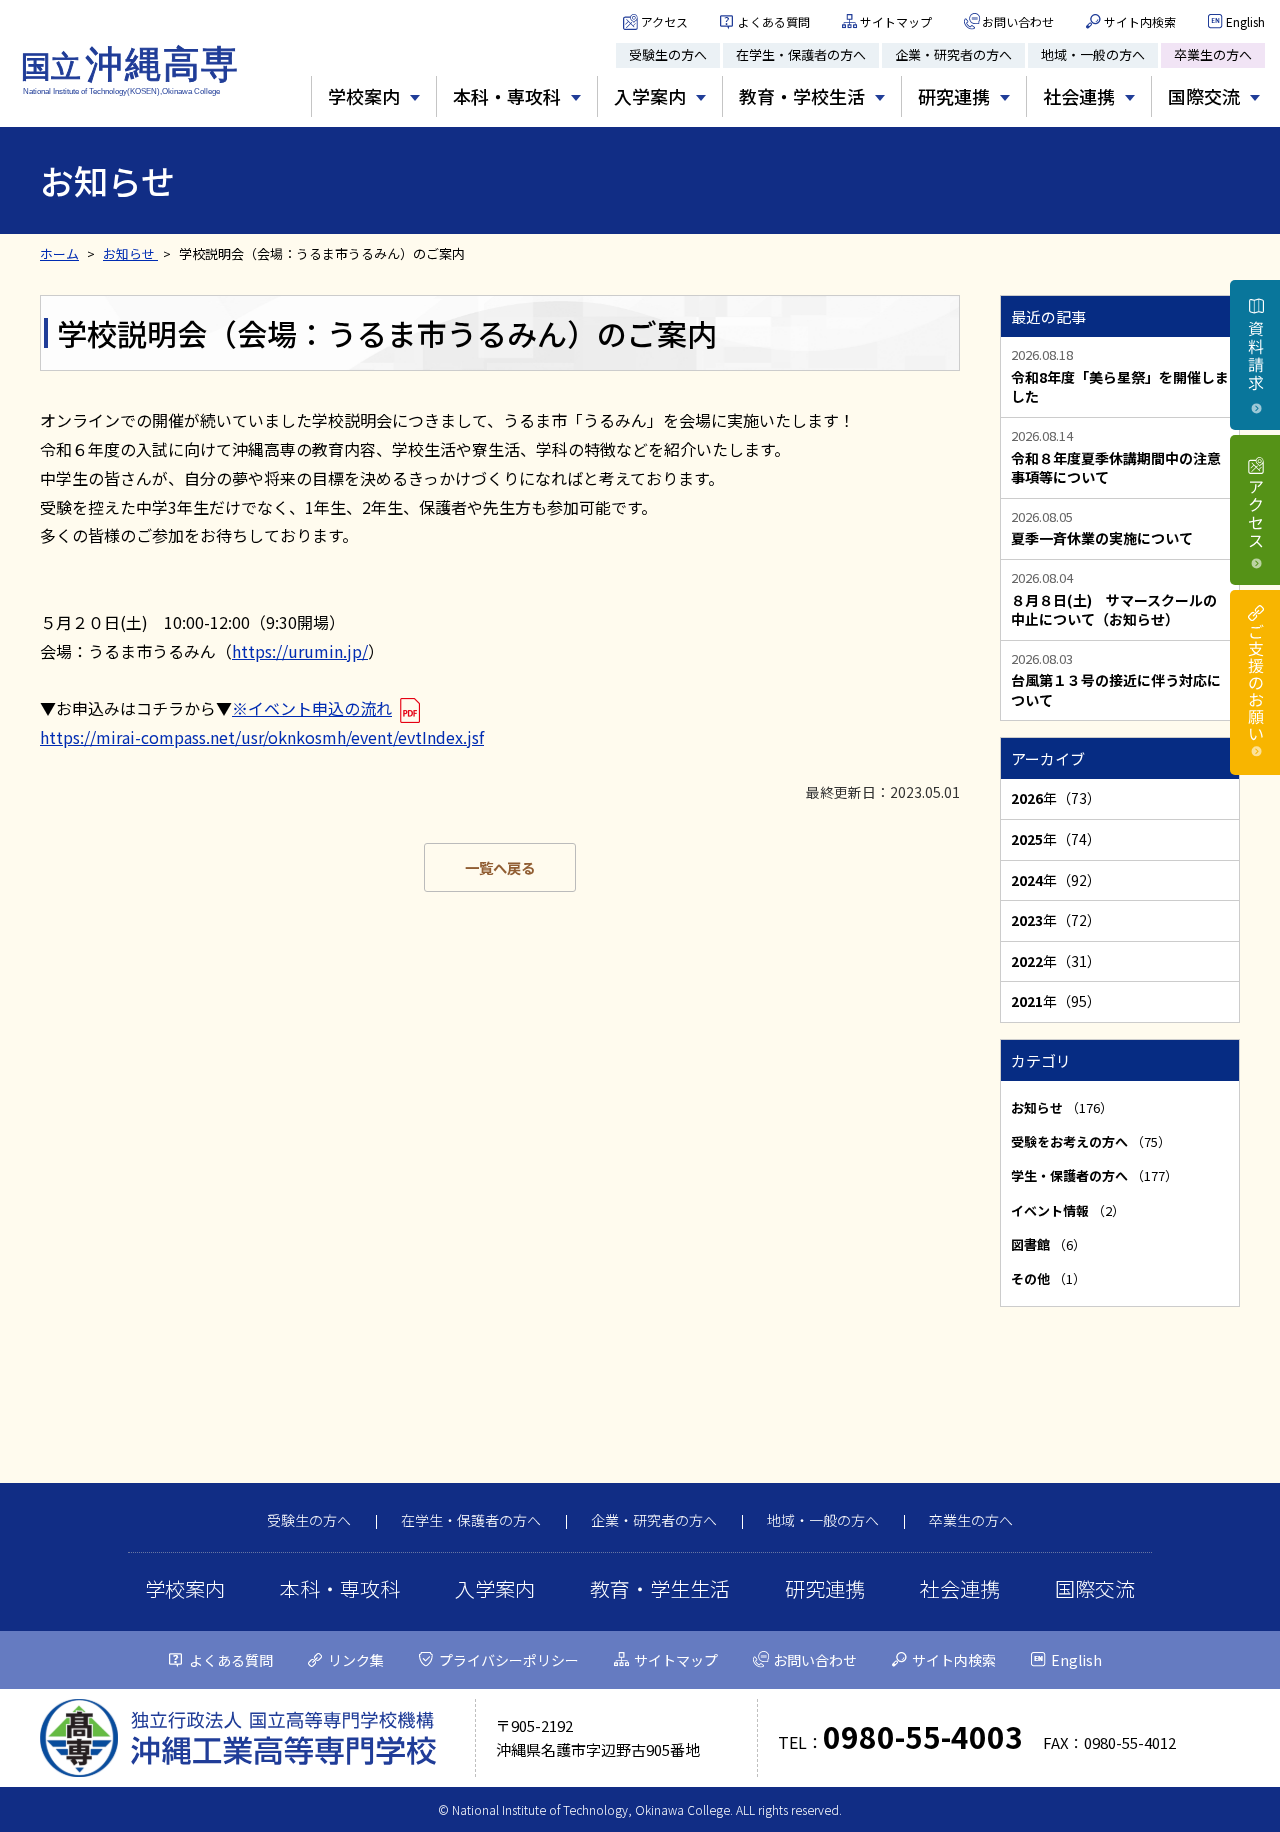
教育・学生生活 (660, 1588)
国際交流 (1095, 1588)
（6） (1048, 1244)
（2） (1068, 1210)
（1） (1048, 1278)
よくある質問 (774, 21)
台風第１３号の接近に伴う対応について (1116, 690)
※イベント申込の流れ (312, 708)
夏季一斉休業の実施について (1102, 538)
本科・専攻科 (340, 1588)
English (1245, 21)
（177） (1094, 1175)
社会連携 (960, 1588)
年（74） (1056, 839)
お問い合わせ (1018, 21)
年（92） (1056, 880)
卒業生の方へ (1213, 54)
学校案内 (185, 1588)
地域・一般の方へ (1093, 54)
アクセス (664, 21)
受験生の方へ (668, 54)
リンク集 (356, 1660)
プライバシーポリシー (509, 1660)
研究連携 (825, 1588)
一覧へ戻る (500, 867)
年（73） (1056, 798)
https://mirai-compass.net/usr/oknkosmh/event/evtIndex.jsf (262, 737)
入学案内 (495, 1588)
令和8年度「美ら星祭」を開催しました (1120, 387)
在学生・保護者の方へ (801, 54)
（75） (1091, 1141)
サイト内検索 (1140, 21)
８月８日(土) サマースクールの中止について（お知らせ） (1114, 610)
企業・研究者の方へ (953, 54)
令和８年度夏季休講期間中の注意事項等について (1116, 468)
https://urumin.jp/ (300, 651)
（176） (1062, 1107)
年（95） (1056, 1001)
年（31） (1056, 961)
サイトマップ (896, 21)
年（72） (1056, 920)
